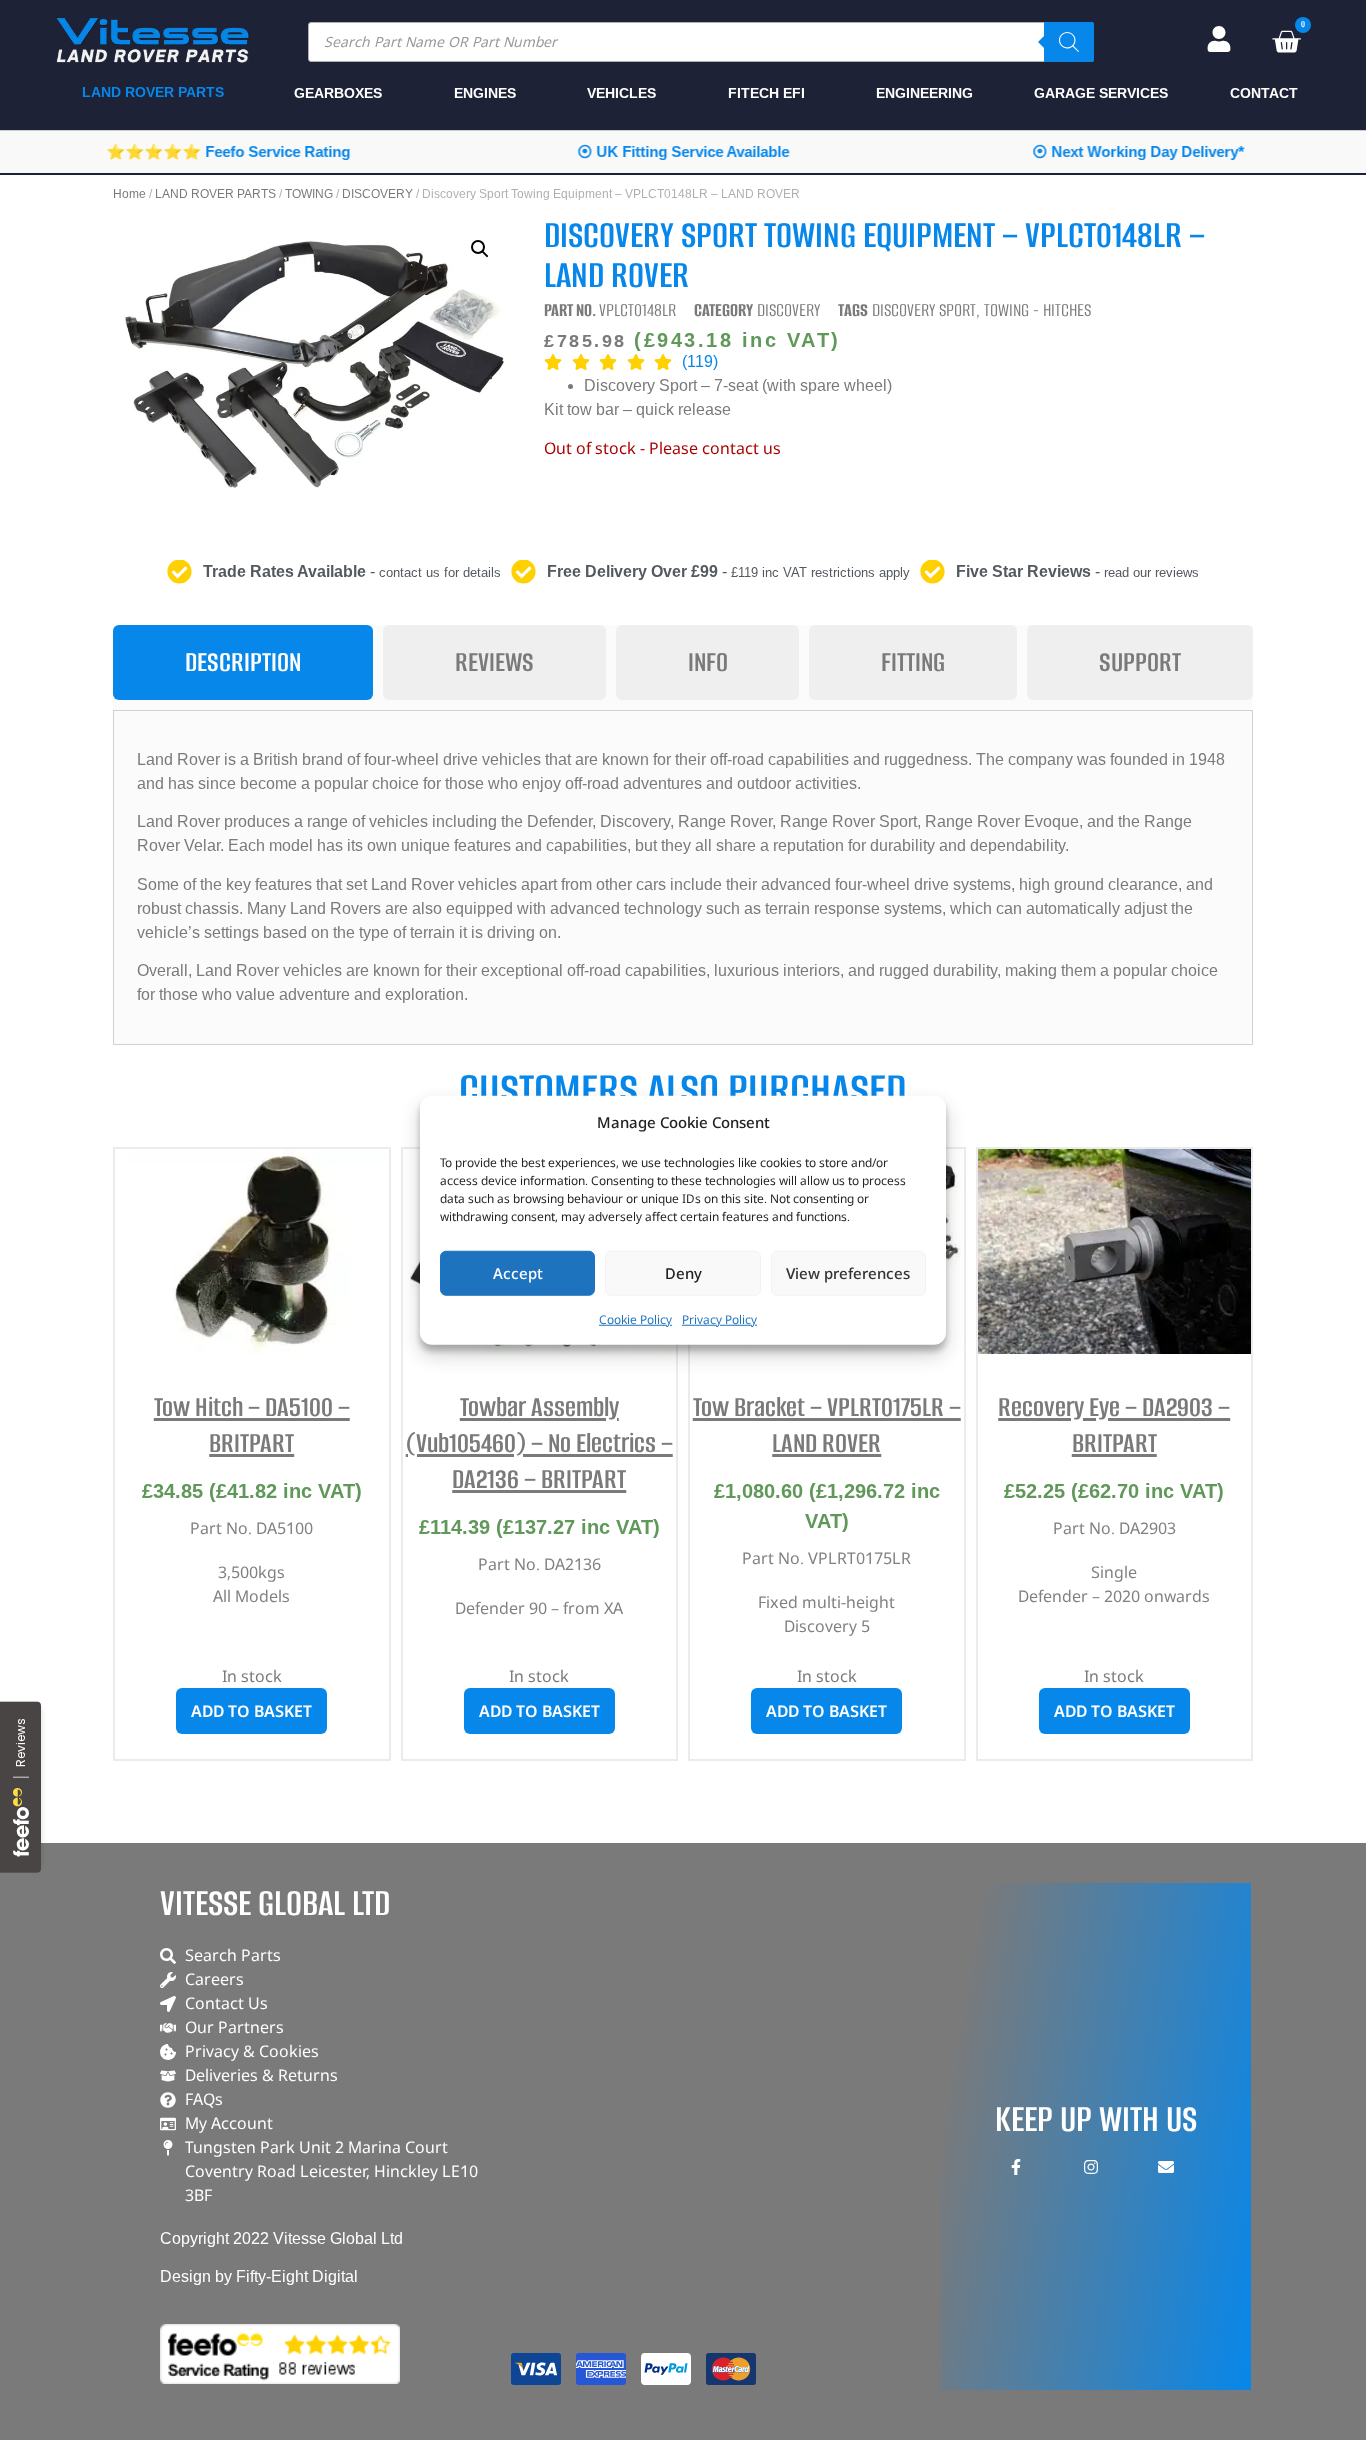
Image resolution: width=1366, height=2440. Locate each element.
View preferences (848, 1273)
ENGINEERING (924, 93)
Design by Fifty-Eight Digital (259, 2276)
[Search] (1069, 42)
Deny (683, 1273)
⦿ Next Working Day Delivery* (1138, 151)
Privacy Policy (719, 1318)
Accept (518, 1273)
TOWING (309, 194)
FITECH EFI (766, 93)
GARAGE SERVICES (1101, 93)
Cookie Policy (635, 1318)
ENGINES (485, 93)
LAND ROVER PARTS (215, 194)
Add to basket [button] (251, 1711)
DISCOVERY (377, 194)
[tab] (243, 662)
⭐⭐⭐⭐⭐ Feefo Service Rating (228, 151)
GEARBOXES (338, 93)
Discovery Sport (924, 310)
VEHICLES (621, 93)
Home (129, 194)
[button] (480, 249)
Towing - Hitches (1037, 310)
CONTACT (1264, 93)
